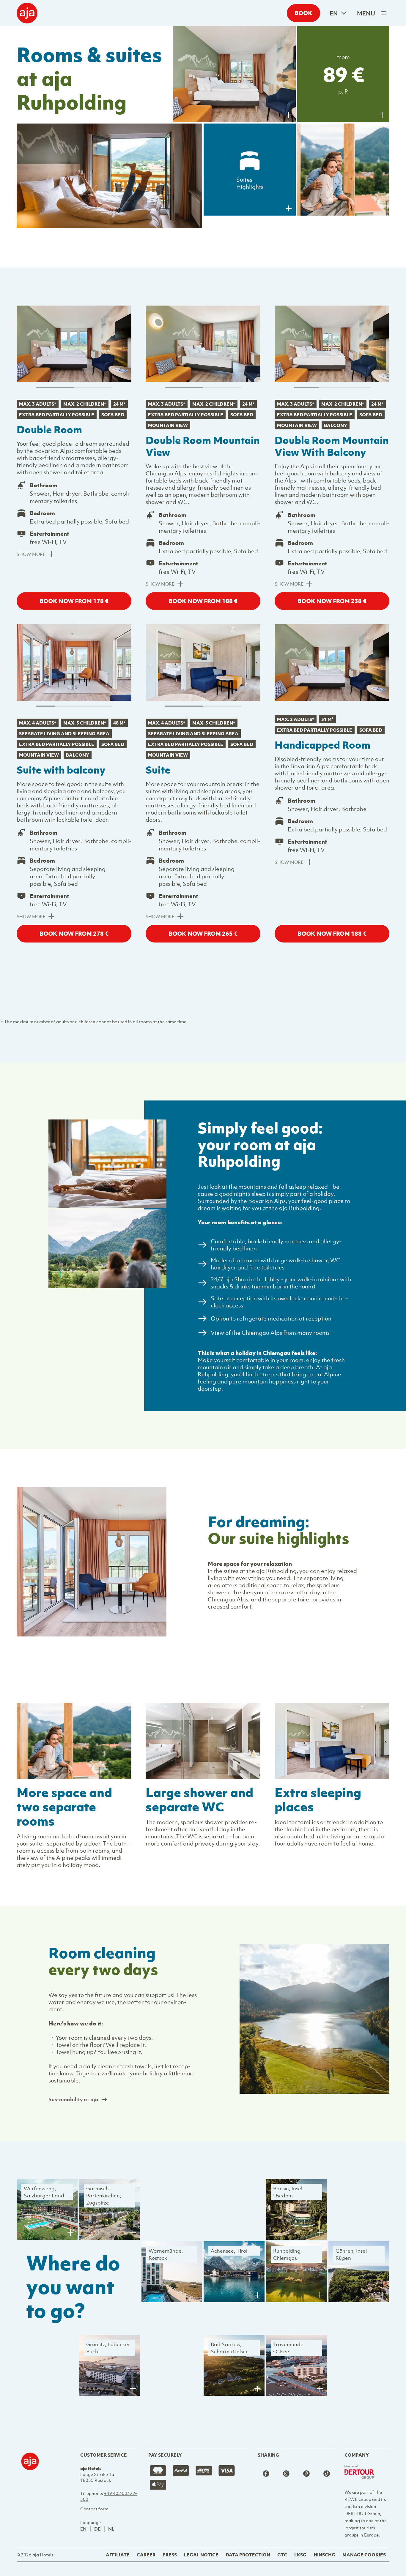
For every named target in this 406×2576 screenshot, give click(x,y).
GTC (282, 2555)
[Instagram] (286, 2474)
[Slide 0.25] (65, 706)
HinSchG (324, 2555)
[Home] (27, 13)
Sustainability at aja (73, 2099)
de (97, 2529)
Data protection (248, 2555)
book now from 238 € (332, 601)
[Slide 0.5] (93, 387)
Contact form (94, 2509)
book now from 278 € (74, 933)
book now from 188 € (203, 601)
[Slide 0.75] (103, 706)
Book (303, 13)
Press (170, 2555)
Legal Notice (201, 2555)
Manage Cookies (364, 2555)
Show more (31, 554)
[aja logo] (30, 2498)
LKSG (300, 2555)
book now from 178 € (74, 601)
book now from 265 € (203, 933)
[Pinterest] (306, 2474)
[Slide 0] (55, 387)
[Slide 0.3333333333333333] (332, 387)
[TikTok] (327, 2474)
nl (111, 2529)
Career (146, 2555)
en (334, 13)
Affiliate (118, 2555)
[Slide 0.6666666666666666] (358, 387)
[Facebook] (266, 2474)
